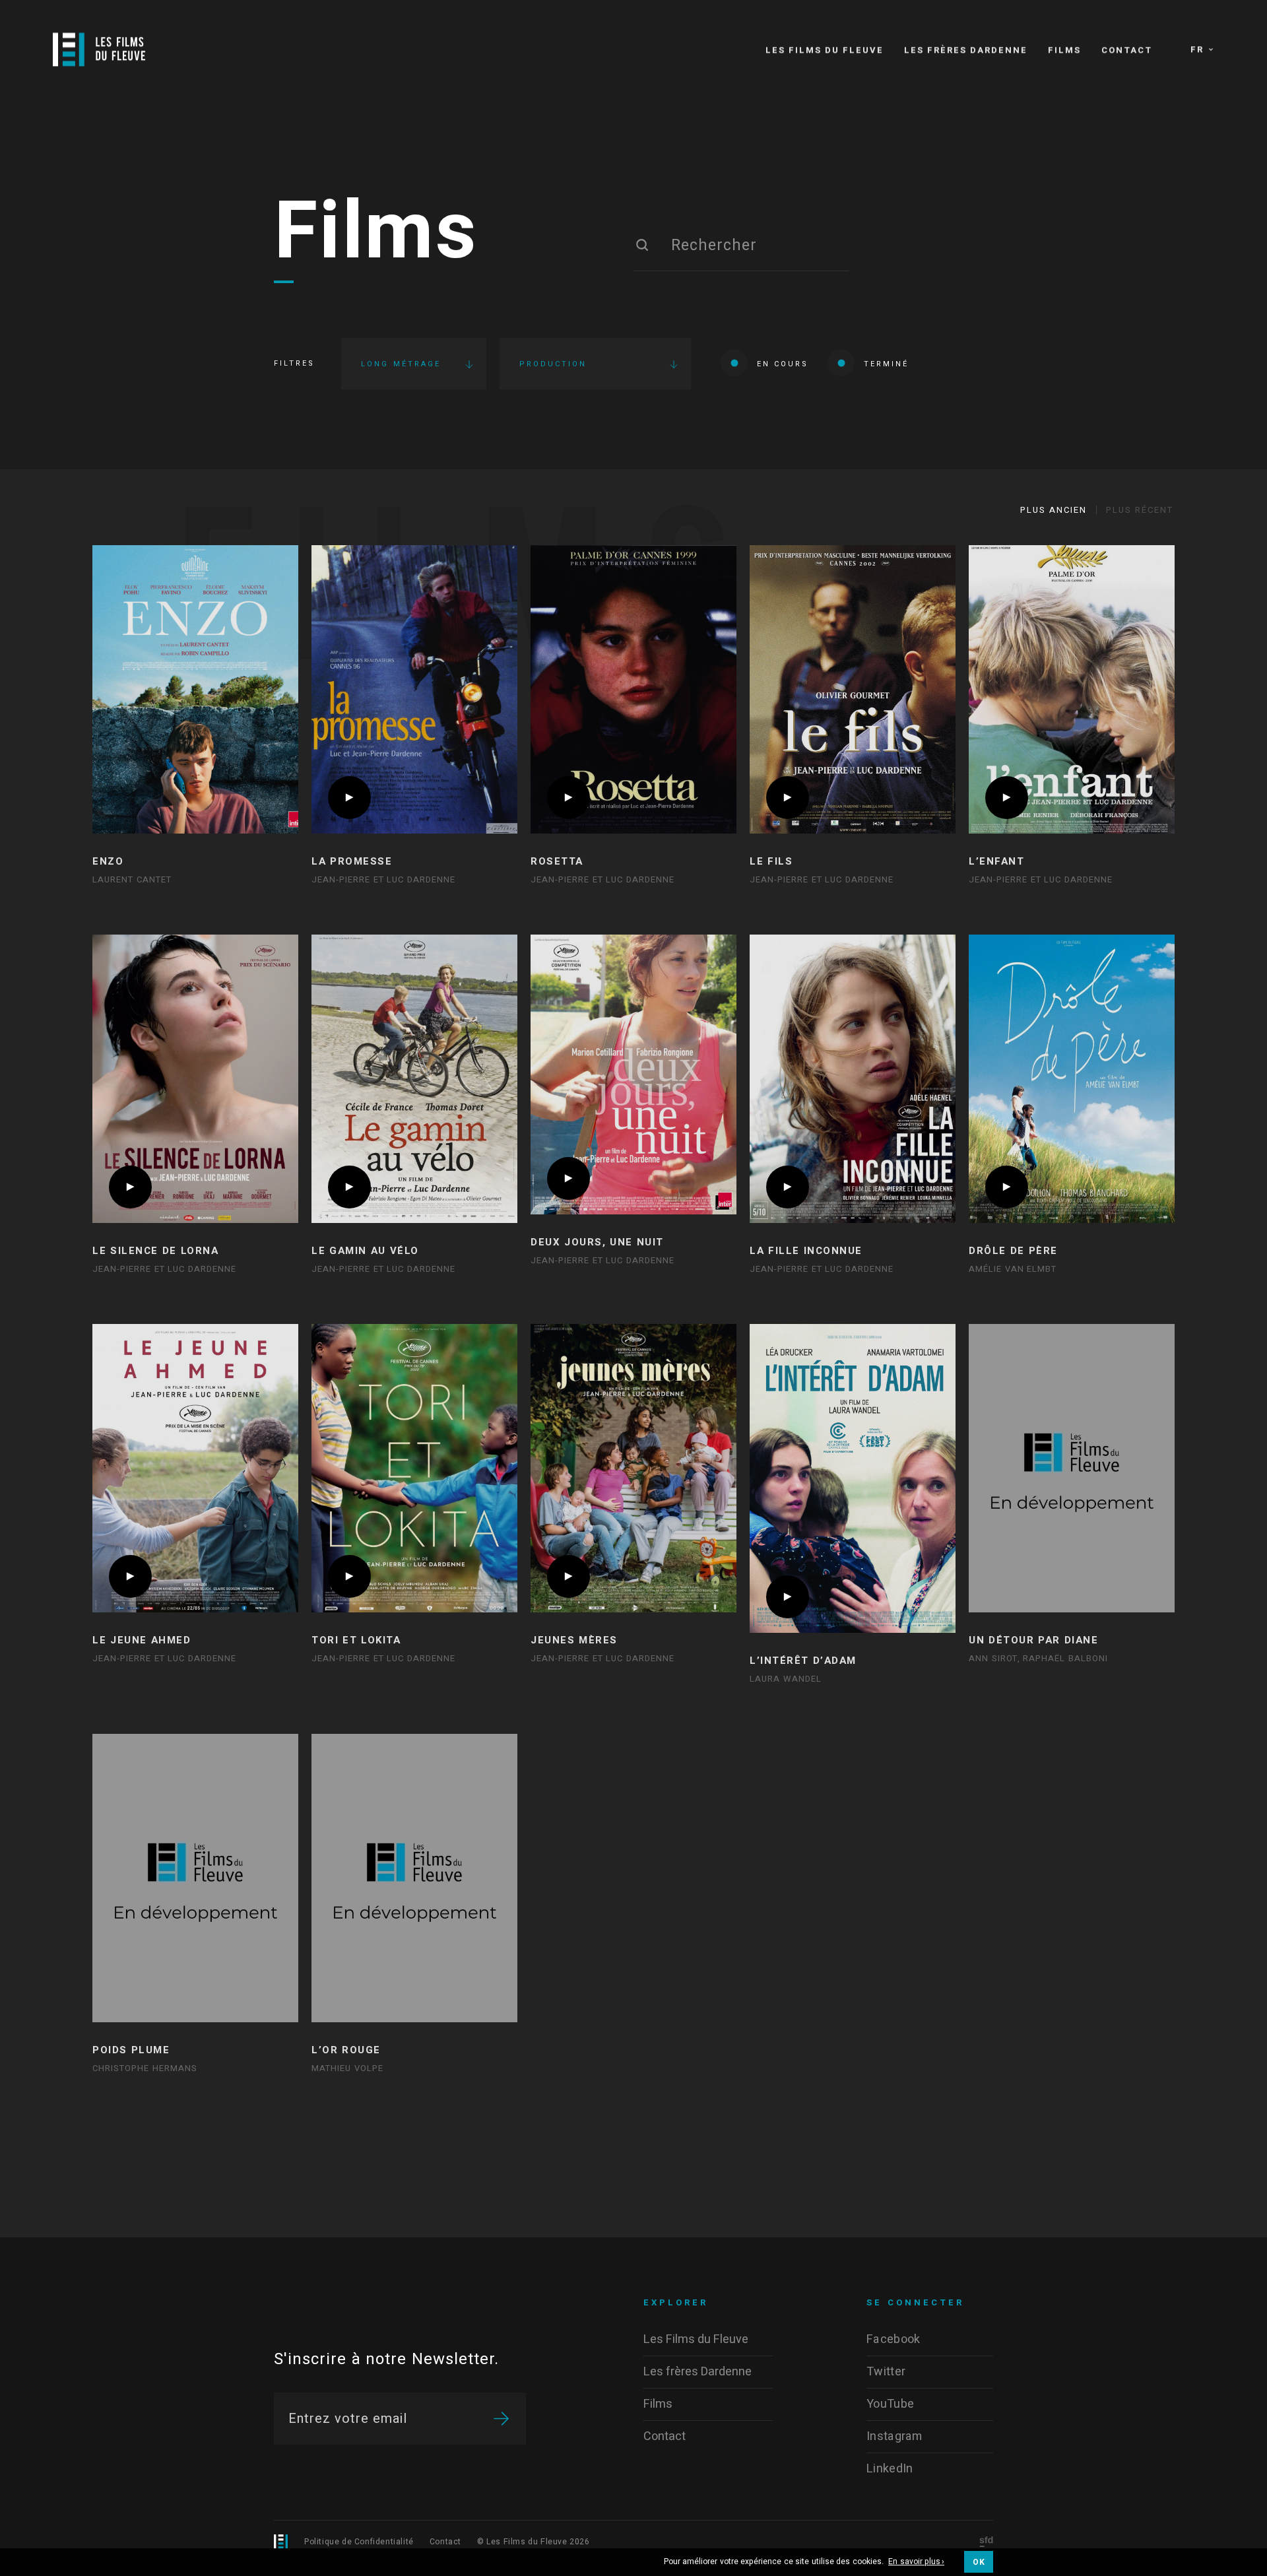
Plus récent (1140, 510)
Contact (445, 2542)
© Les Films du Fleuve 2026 (534, 2542)
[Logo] (99, 50)
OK (979, 2562)
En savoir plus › (916, 2562)
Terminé (886, 364)
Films (376, 233)
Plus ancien (1054, 510)
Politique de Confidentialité (359, 2542)
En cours (783, 364)
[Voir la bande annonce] (349, 798)
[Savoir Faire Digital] (986, 2543)
